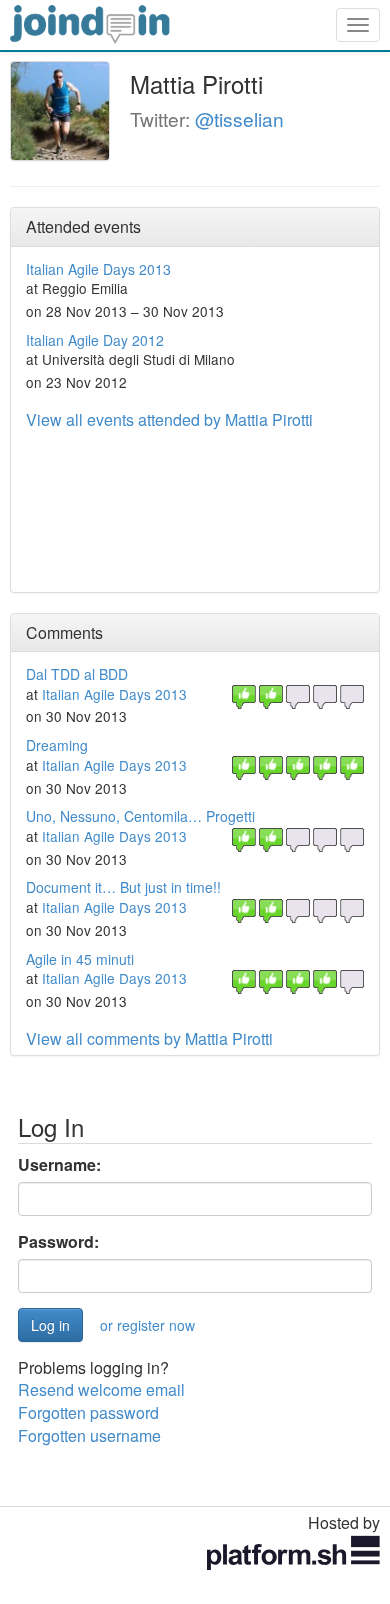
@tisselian (239, 118)
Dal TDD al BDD (77, 674)
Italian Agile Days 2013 (98, 269)
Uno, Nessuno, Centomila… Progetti (140, 816)
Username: (59, 1165)
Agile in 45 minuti (80, 959)
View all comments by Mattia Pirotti (149, 1038)
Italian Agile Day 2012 (95, 340)
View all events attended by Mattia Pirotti (169, 419)
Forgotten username (89, 1435)
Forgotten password (88, 1412)
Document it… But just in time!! (123, 887)
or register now (147, 1325)
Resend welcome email (101, 1389)
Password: (58, 1242)
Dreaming (57, 745)
